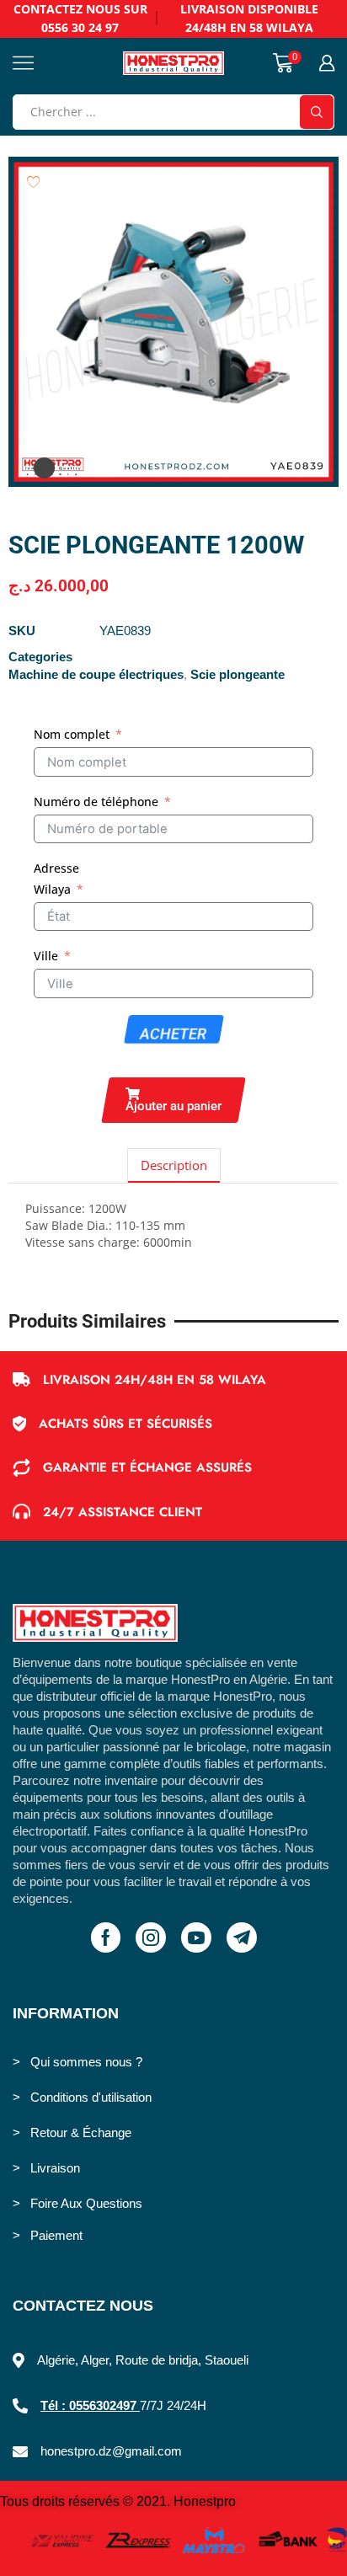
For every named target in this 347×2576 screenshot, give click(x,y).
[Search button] (317, 112)
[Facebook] (106, 1937)
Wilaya (52, 889)
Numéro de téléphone (96, 802)
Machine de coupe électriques (96, 675)
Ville (46, 956)
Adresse (56, 868)
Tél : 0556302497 (90, 2405)
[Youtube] (196, 1937)
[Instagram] (151, 1937)
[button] (173, 1100)
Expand (44, 468)
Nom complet (72, 734)
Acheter (173, 1034)
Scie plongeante (238, 675)
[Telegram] (242, 1937)
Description (174, 1165)
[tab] (174, 1165)
